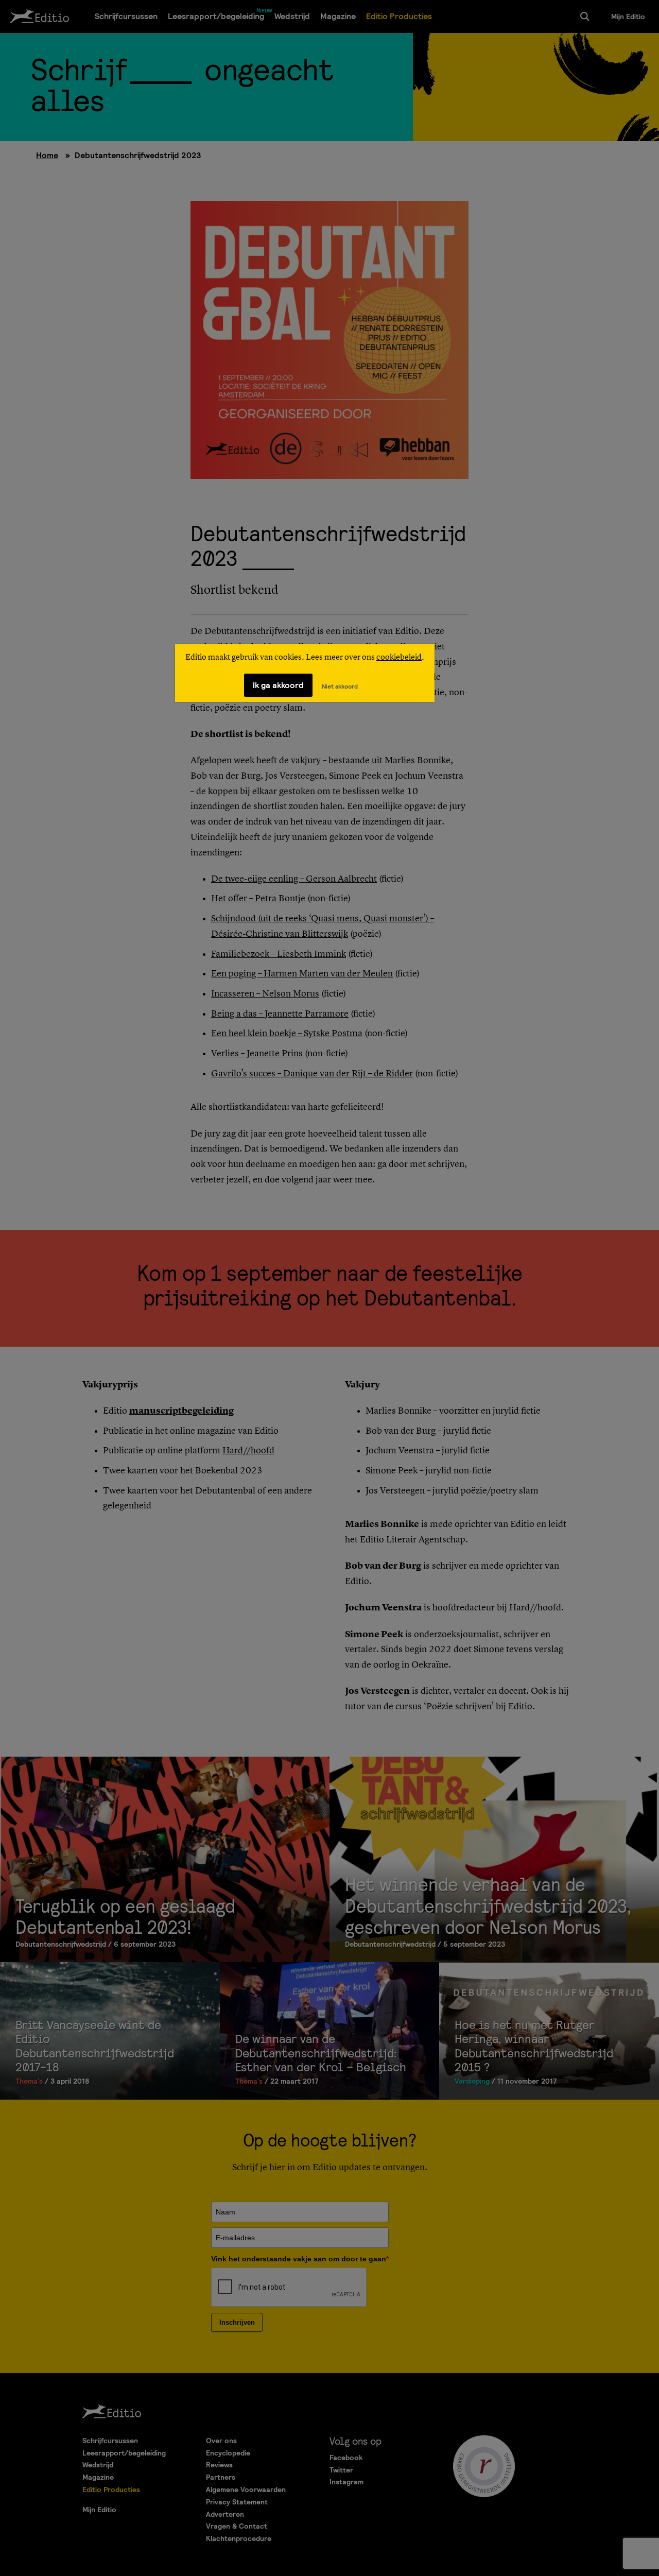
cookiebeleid (399, 658)
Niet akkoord (340, 686)
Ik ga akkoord (278, 685)
